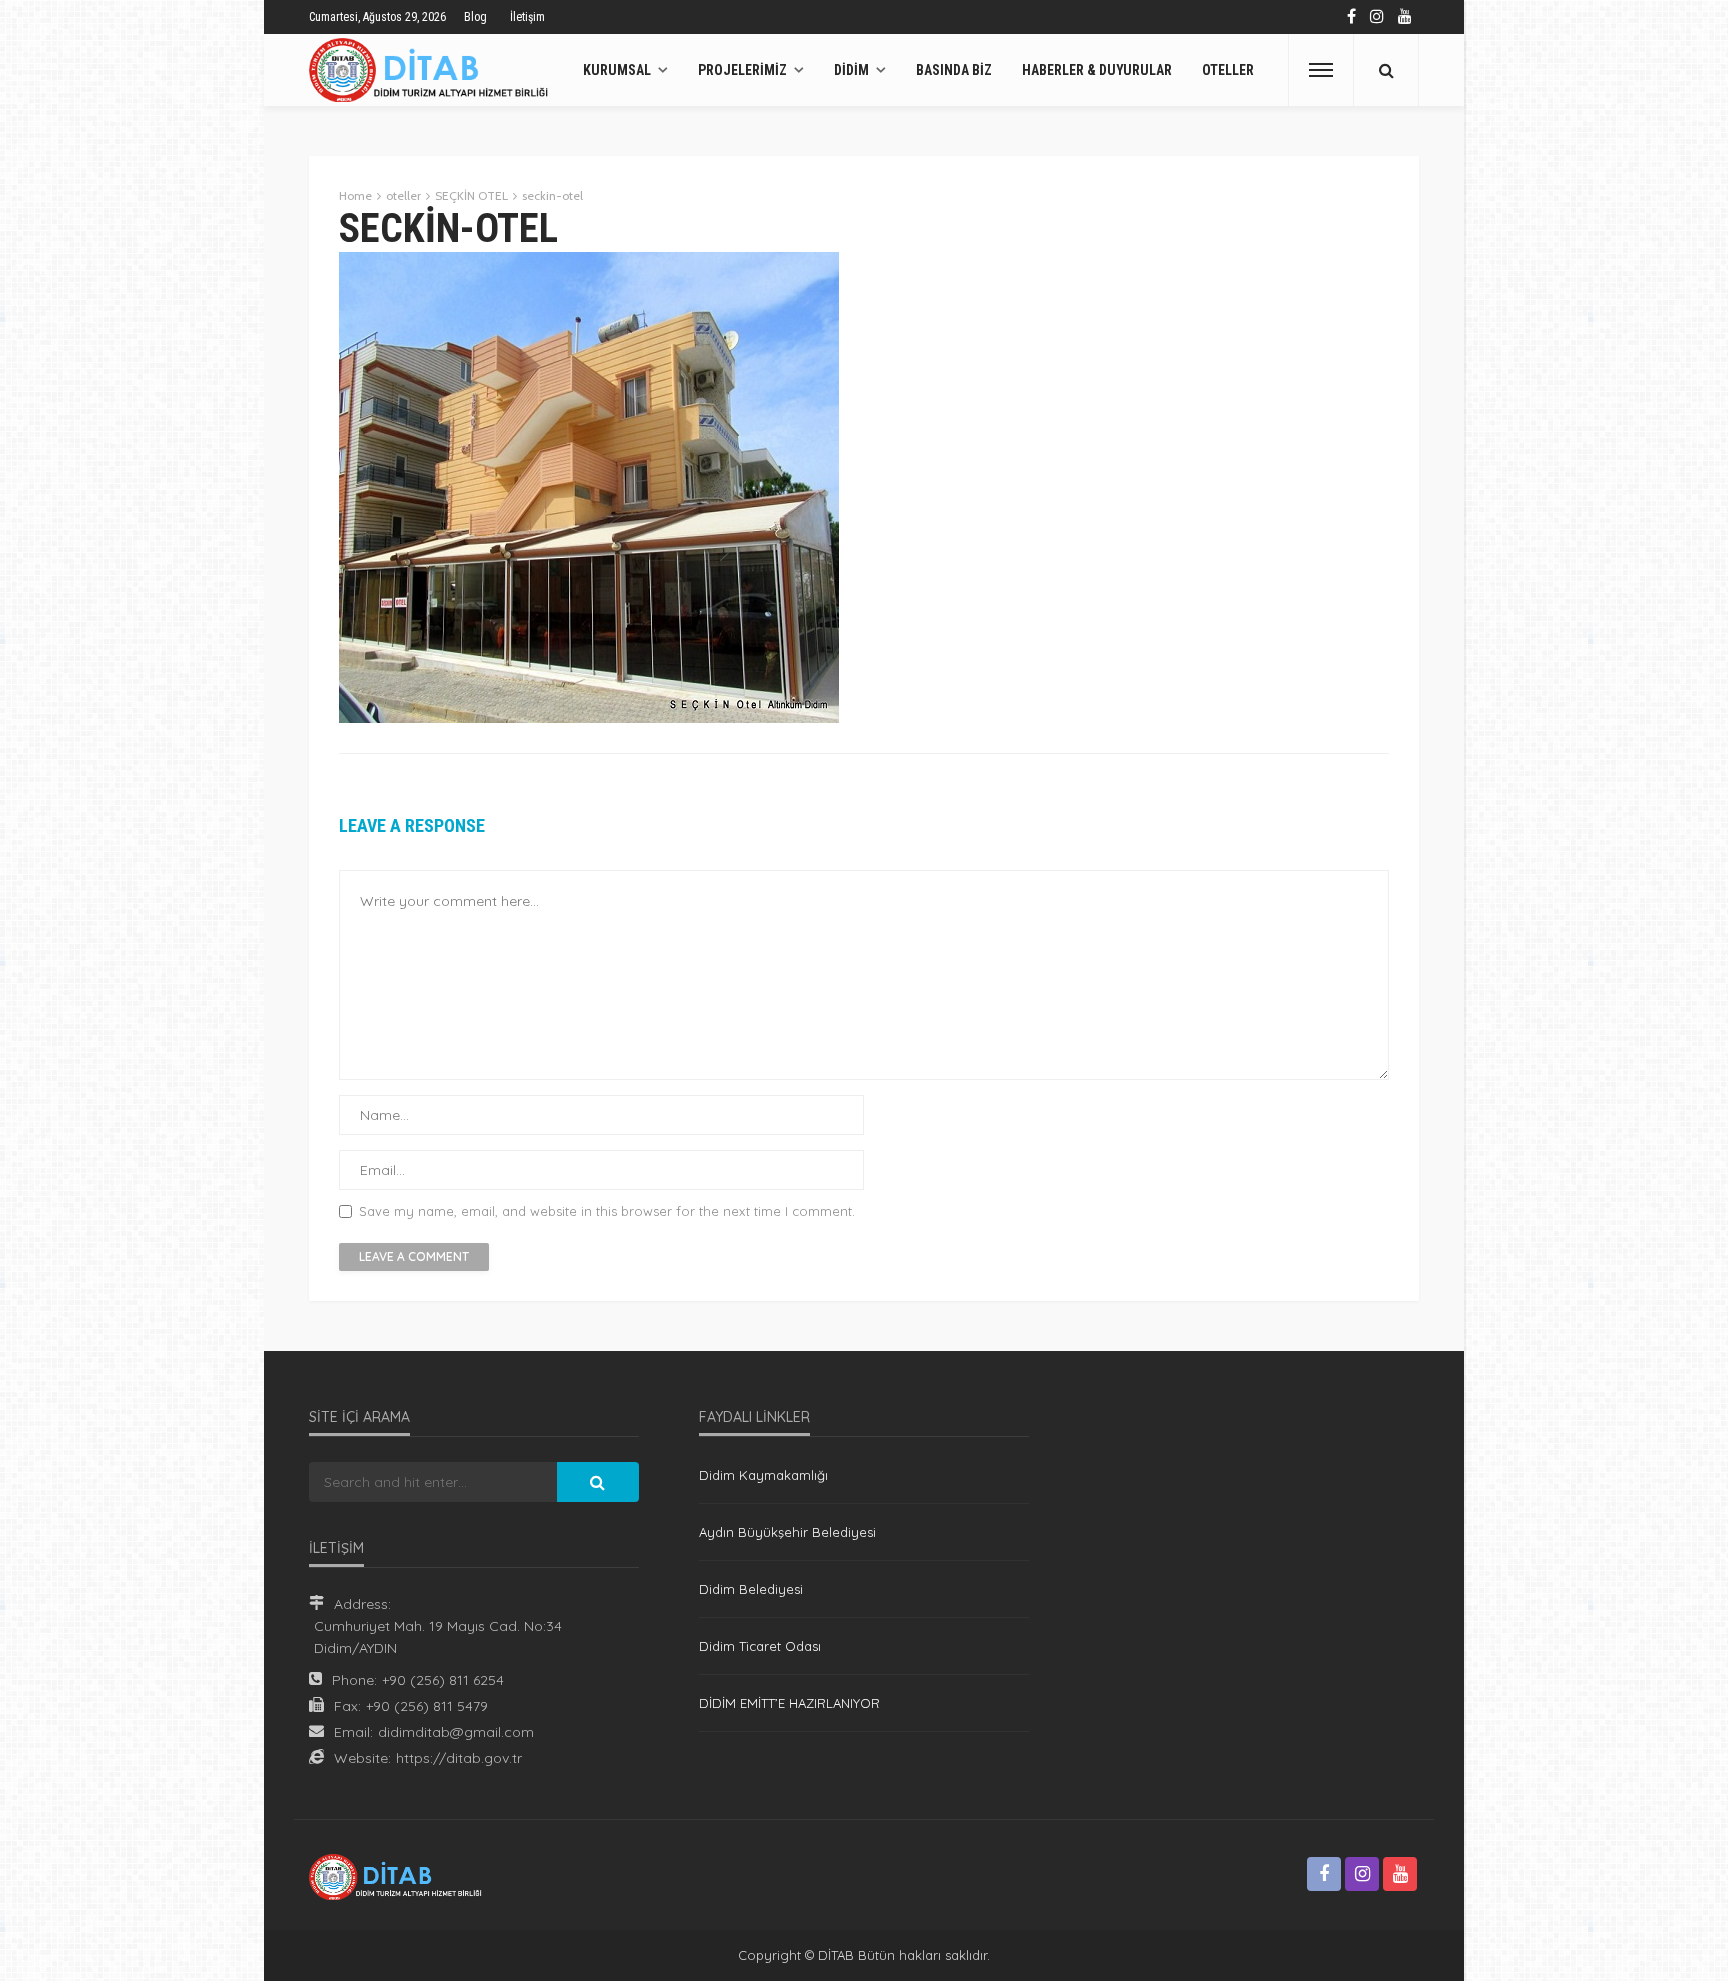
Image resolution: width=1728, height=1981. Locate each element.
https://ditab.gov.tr (459, 1758)
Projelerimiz (742, 70)
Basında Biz (954, 70)
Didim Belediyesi (751, 1589)
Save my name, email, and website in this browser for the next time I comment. (607, 1211)
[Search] (1386, 70)
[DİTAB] (433, 70)
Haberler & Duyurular (1097, 70)
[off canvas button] (1321, 70)
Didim (851, 70)
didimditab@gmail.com (456, 1732)
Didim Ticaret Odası (760, 1646)
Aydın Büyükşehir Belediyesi (787, 1532)
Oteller (1228, 70)
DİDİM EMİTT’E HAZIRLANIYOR (789, 1703)
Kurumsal (617, 70)
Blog (475, 17)
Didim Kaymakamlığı (763, 1475)
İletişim (527, 17)
